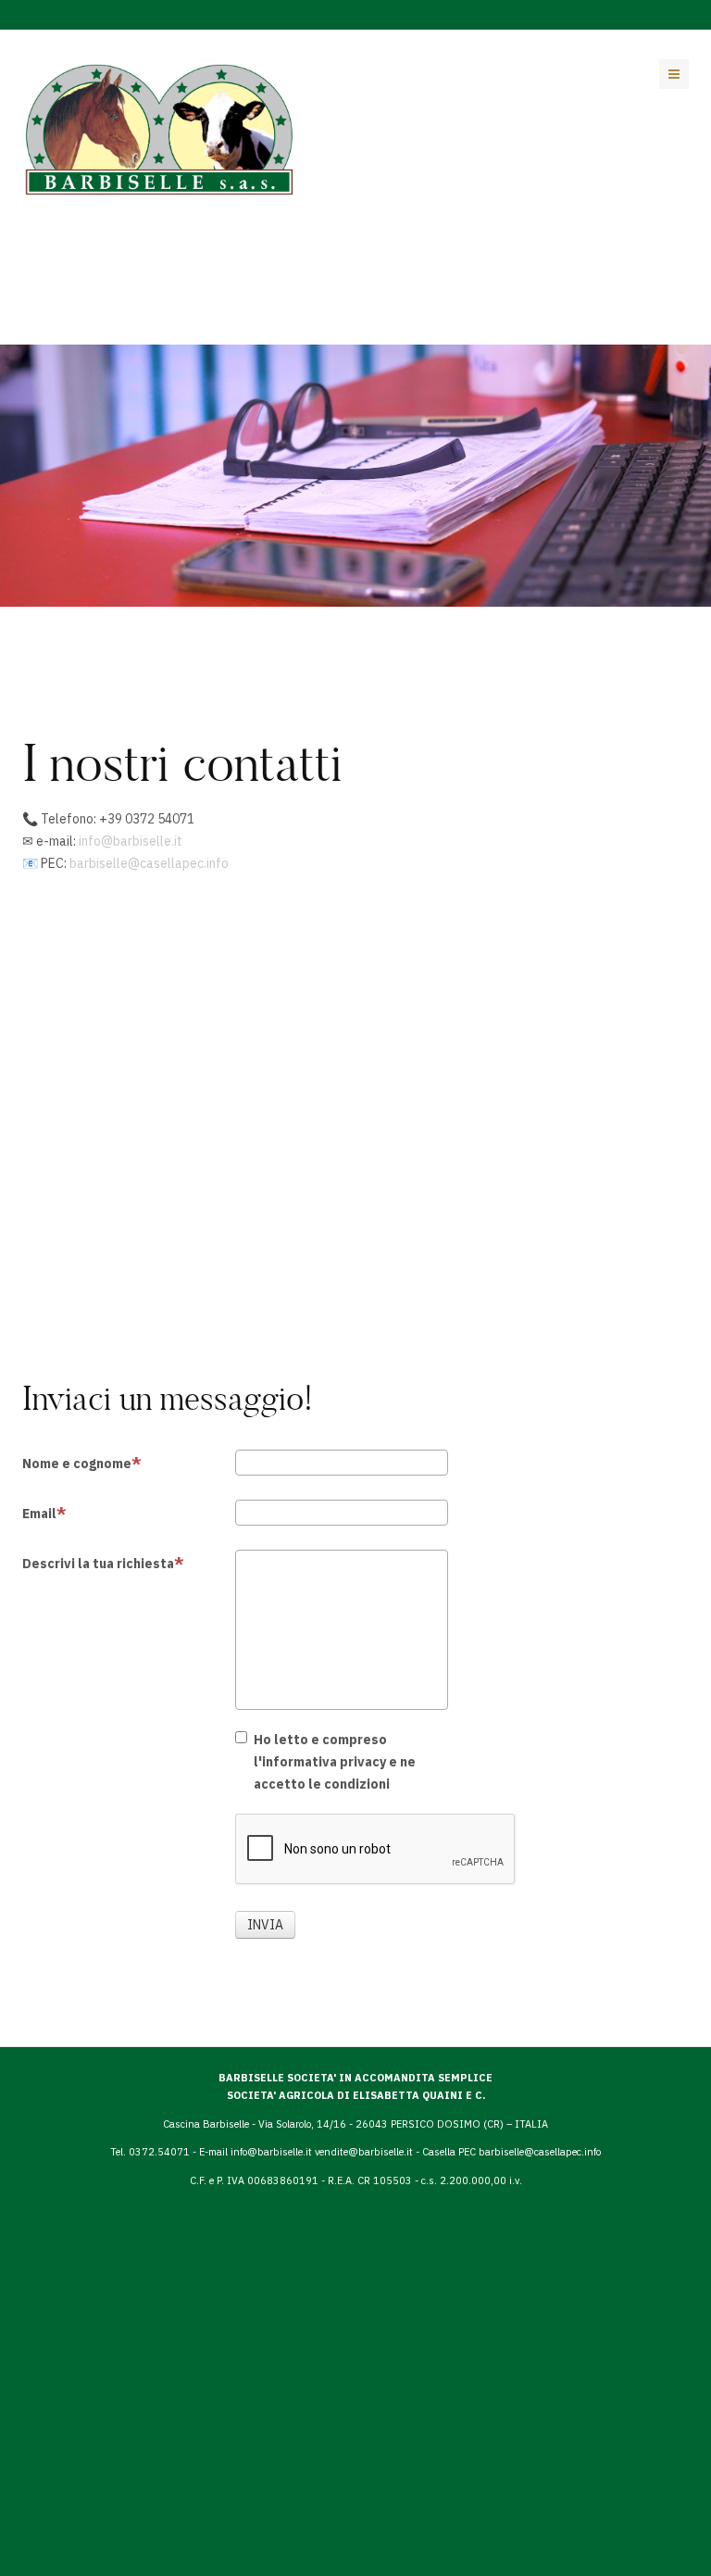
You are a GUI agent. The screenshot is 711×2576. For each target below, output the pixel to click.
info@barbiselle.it (131, 841)
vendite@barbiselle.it (365, 2152)
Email (39, 1514)
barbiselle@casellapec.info (149, 863)
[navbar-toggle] (674, 74)
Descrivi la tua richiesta (98, 1564)
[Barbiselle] (160, 128)
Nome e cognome (77, 1464)
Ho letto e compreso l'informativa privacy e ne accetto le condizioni (335, 1762)
